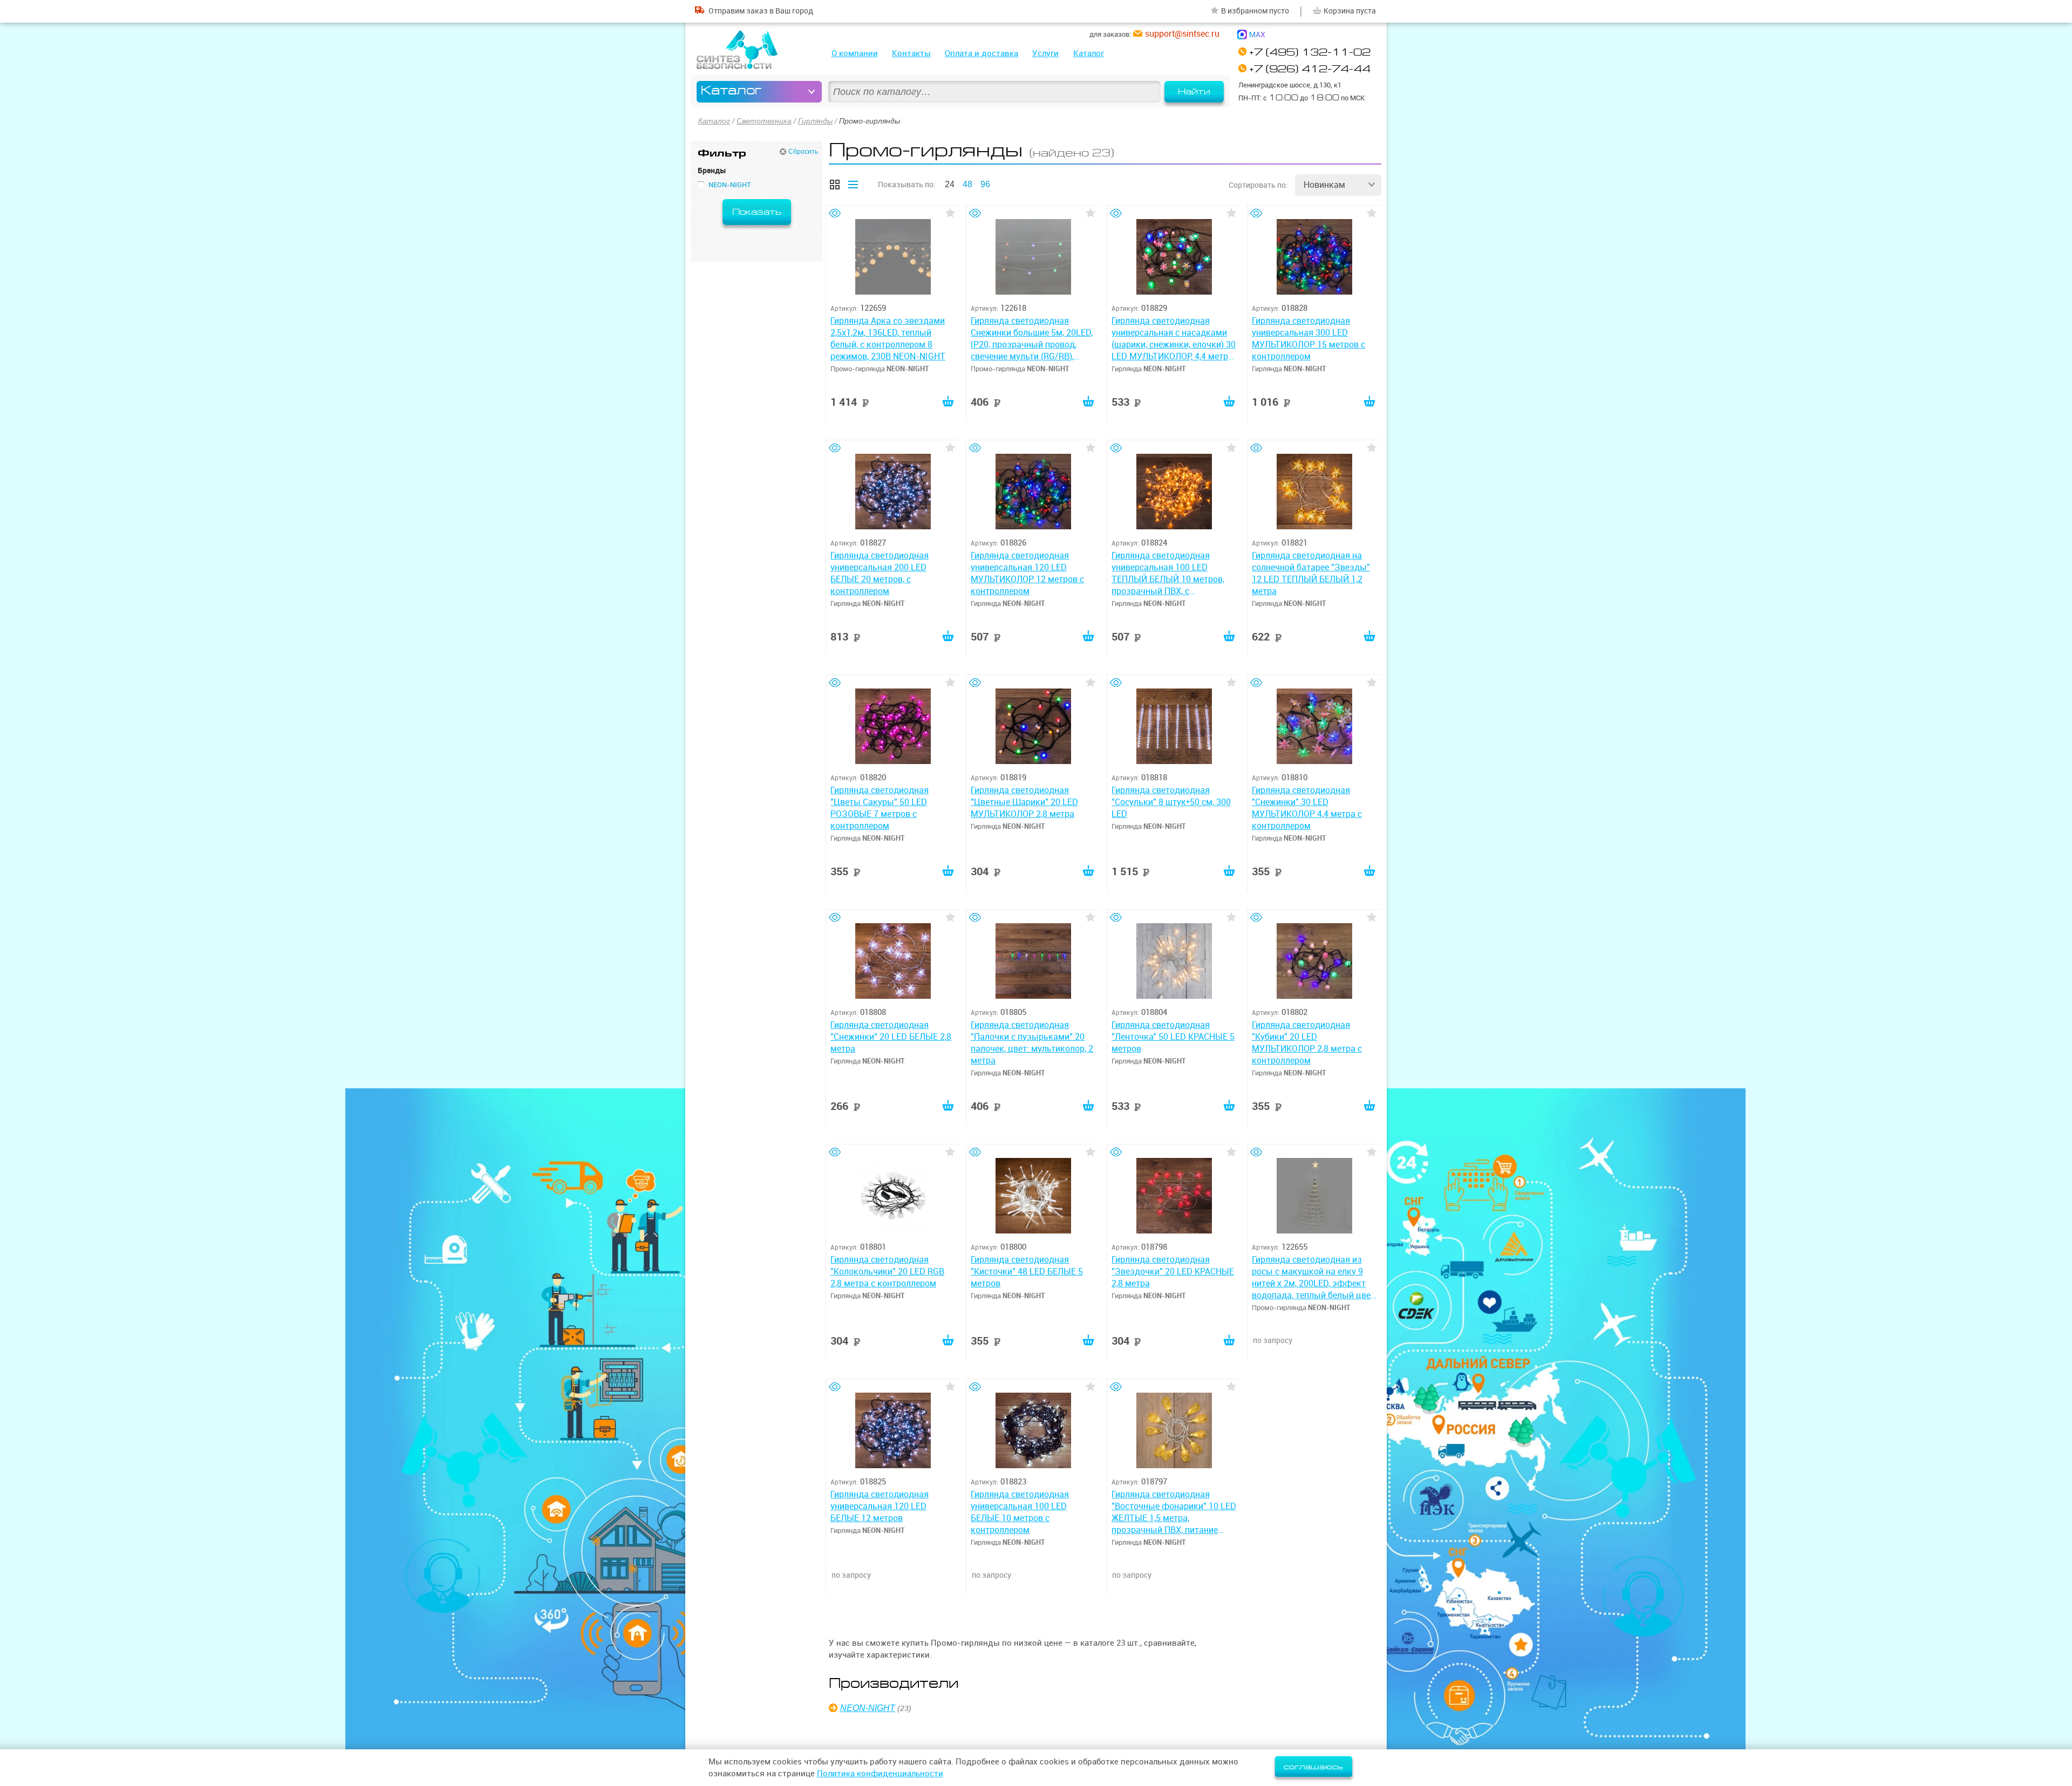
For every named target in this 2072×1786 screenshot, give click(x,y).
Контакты (911, 53)
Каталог (1089, 53)
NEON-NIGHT (868, 1708)
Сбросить (803, 152)
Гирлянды (815, 121)
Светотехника (764, 121)
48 (967, 184)
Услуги (1045, 53)
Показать (757, 212)
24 (950, 184)
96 (985, 184)
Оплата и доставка (982, 53)
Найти (1194, 92)
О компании (855, 53)
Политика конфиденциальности (880, 1773)
